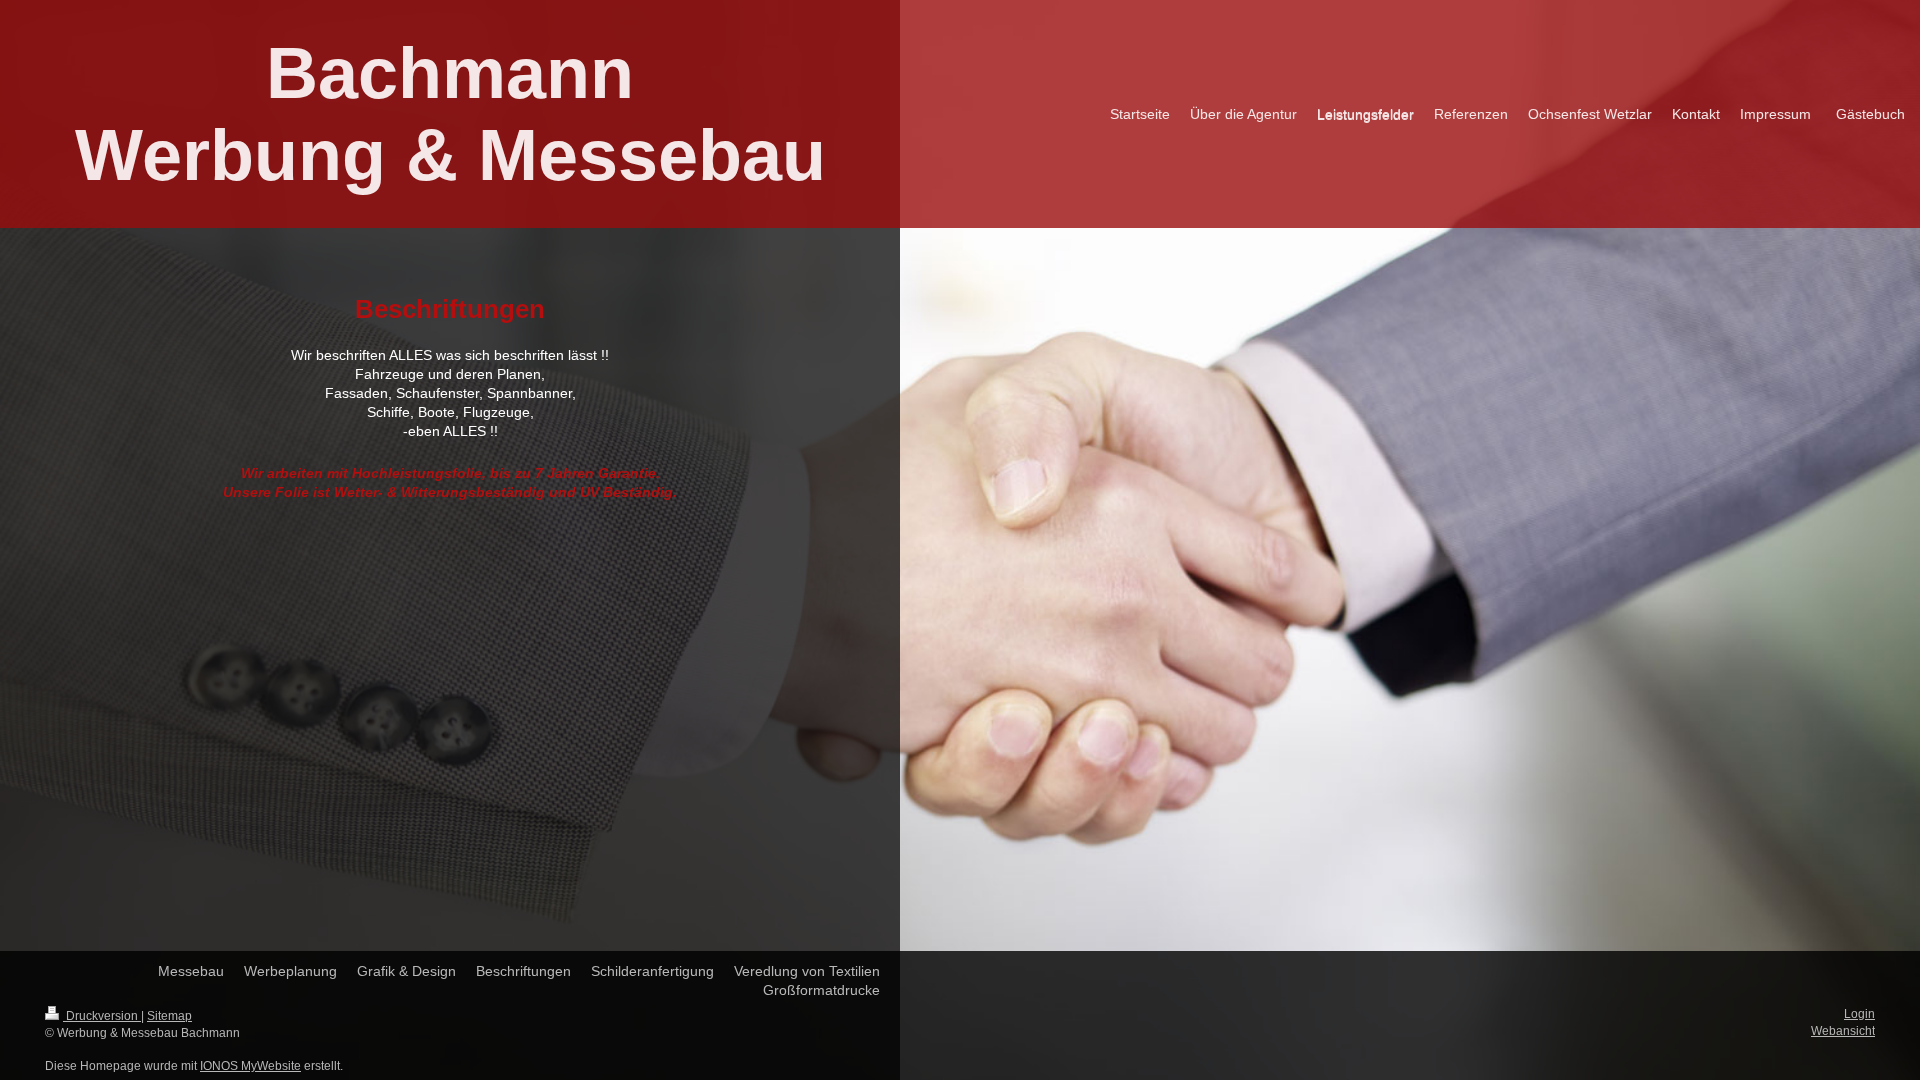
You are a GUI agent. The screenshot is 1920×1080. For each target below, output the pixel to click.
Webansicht (1843, 1031)
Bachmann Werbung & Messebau (450, 114)
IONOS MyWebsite (250, 1066)
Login (1859, 1014)
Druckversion (102, 1016)
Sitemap (169, 1016)
